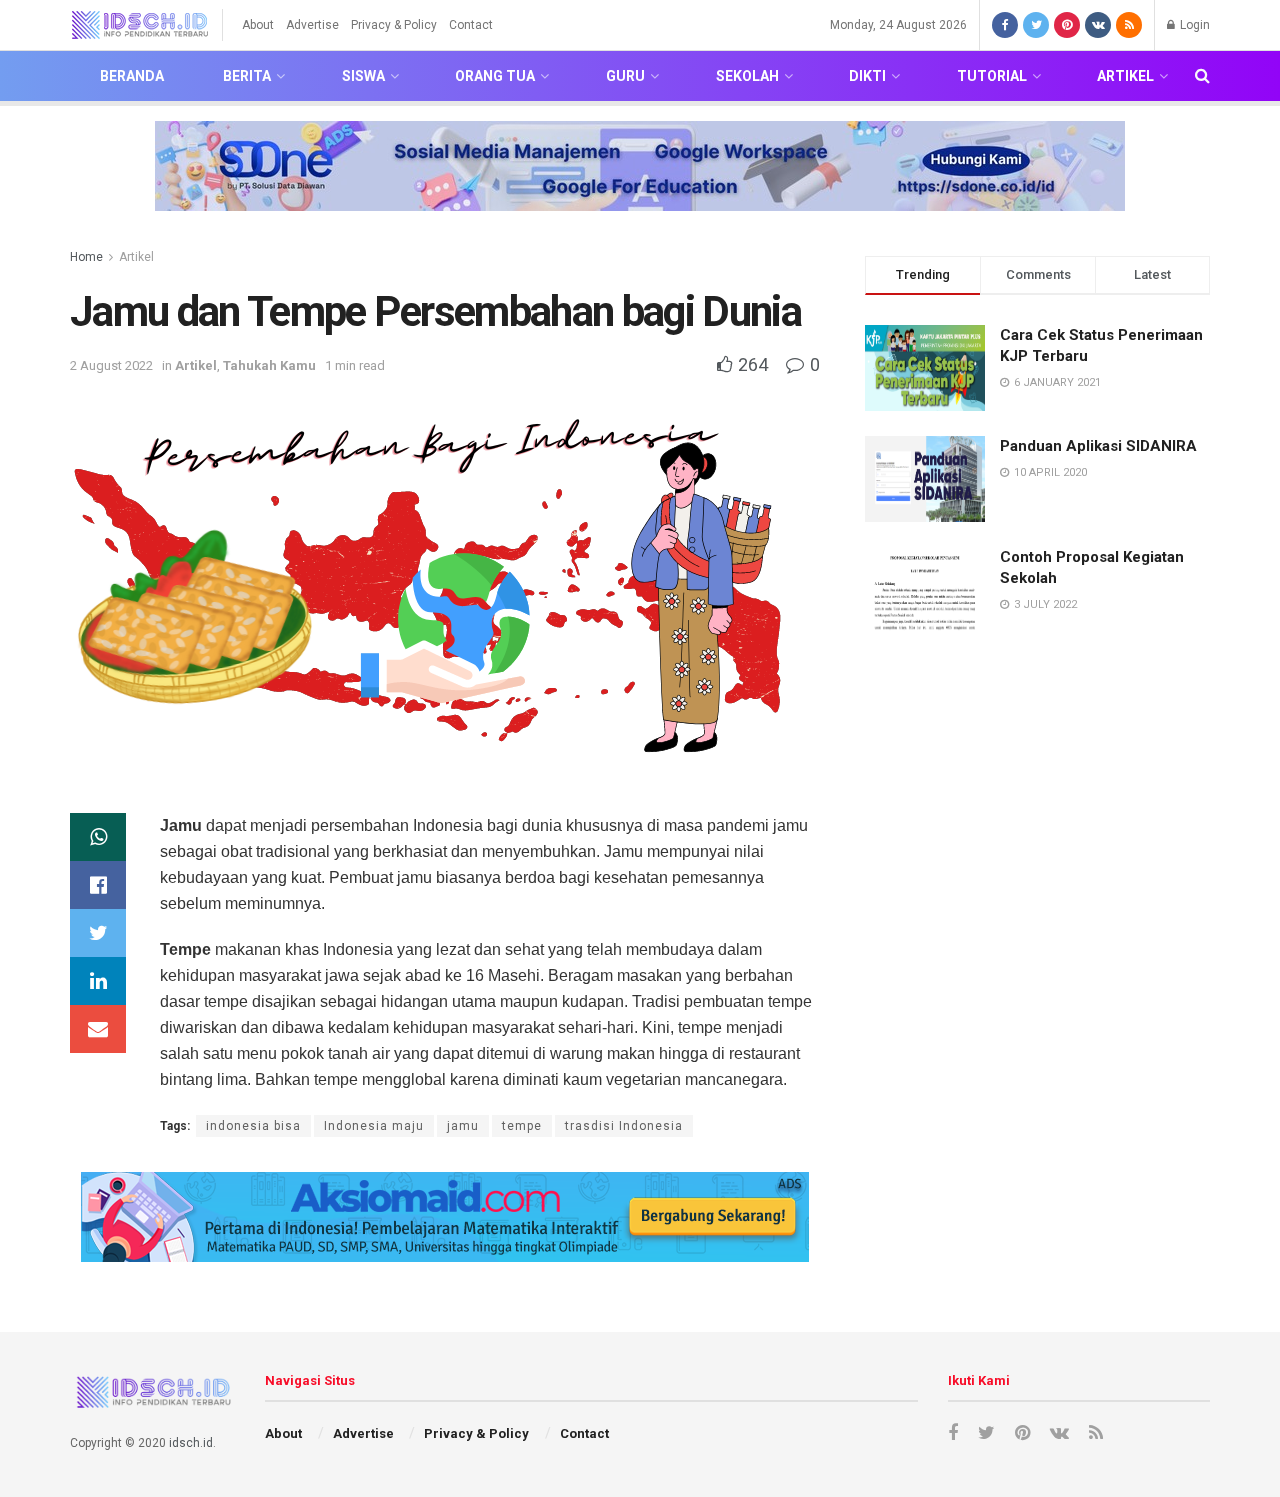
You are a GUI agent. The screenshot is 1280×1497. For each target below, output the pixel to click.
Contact (471, 25)
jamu (463, 1126)
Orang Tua (495, 76)
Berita (247, 76)
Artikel (1125, 76)
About (258, 25)
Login (1193, 25)
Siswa (363, 76)
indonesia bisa (253, 1126)
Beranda (132, 76)
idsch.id (191, 1443)
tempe (522, 1126)
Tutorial (992, 76)
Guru (625, 76)
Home (86, 257)
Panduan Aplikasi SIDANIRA (1098, 446)
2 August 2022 (111, 365)
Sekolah (747, 76)
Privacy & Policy (394, 25)
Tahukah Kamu (269, 365)
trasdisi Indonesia (624, 1126)
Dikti (867, 76)
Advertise (312, 25)
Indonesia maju (374, 1126)
